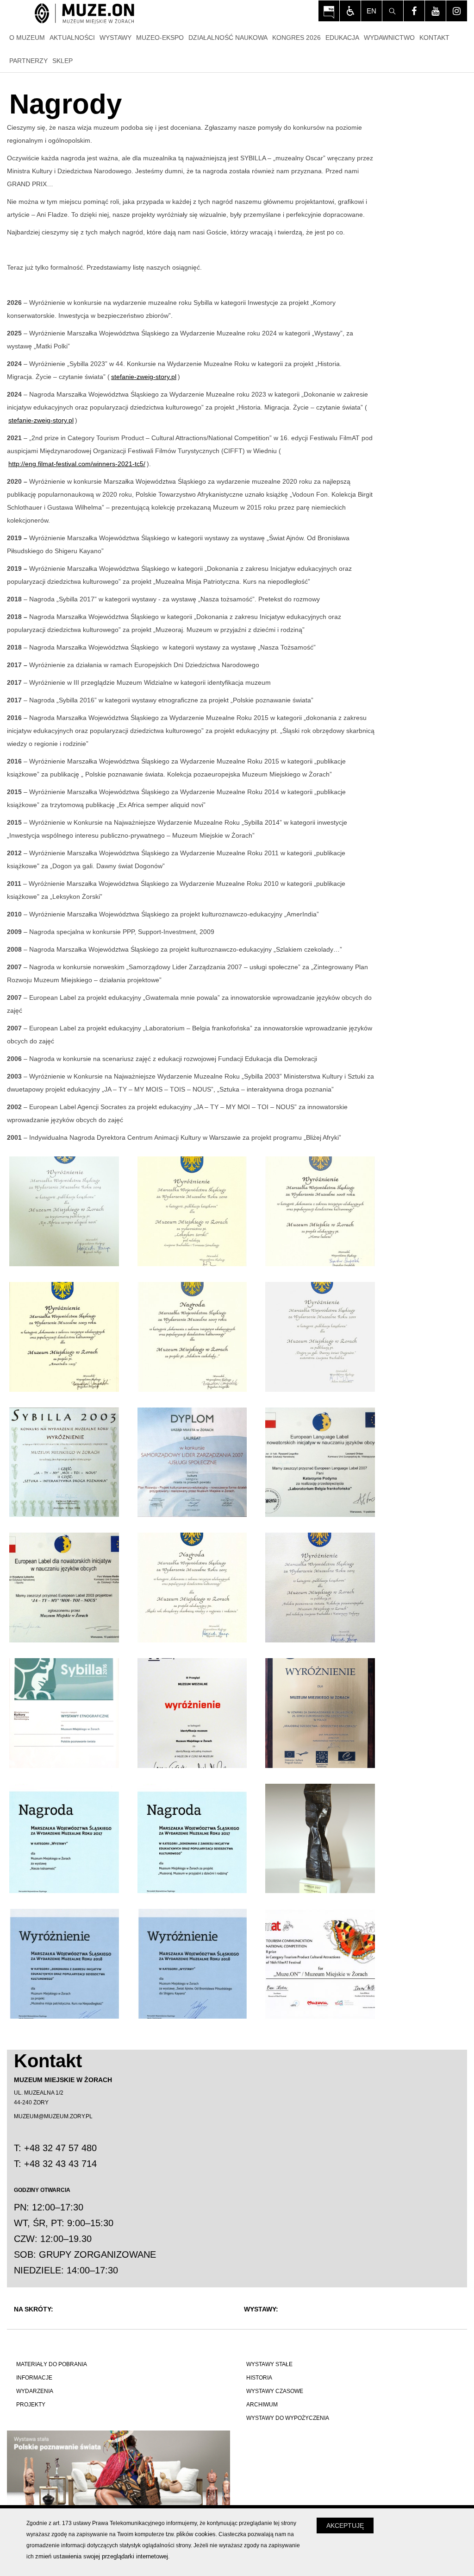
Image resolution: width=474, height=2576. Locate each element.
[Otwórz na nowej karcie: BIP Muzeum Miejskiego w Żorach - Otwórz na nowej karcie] (329, 11)
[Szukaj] (393, 11)
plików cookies (196, 2534)
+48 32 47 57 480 (60, 2148)
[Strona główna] (84, 14)
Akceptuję (345, 2525)
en (371, 11)
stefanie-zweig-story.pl (144, 377)
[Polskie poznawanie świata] (122, 2470)
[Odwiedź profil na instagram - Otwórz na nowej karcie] (457, 11)
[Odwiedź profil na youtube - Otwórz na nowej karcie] (435, 11)
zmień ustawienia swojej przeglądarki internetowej (102, 2556)
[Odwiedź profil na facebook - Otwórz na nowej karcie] (414, 11)
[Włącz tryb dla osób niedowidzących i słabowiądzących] (350, 11)
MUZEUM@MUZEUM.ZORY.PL (53, 2116)
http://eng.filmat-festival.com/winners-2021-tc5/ (77, 464)
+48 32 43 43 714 (60, 2164)
